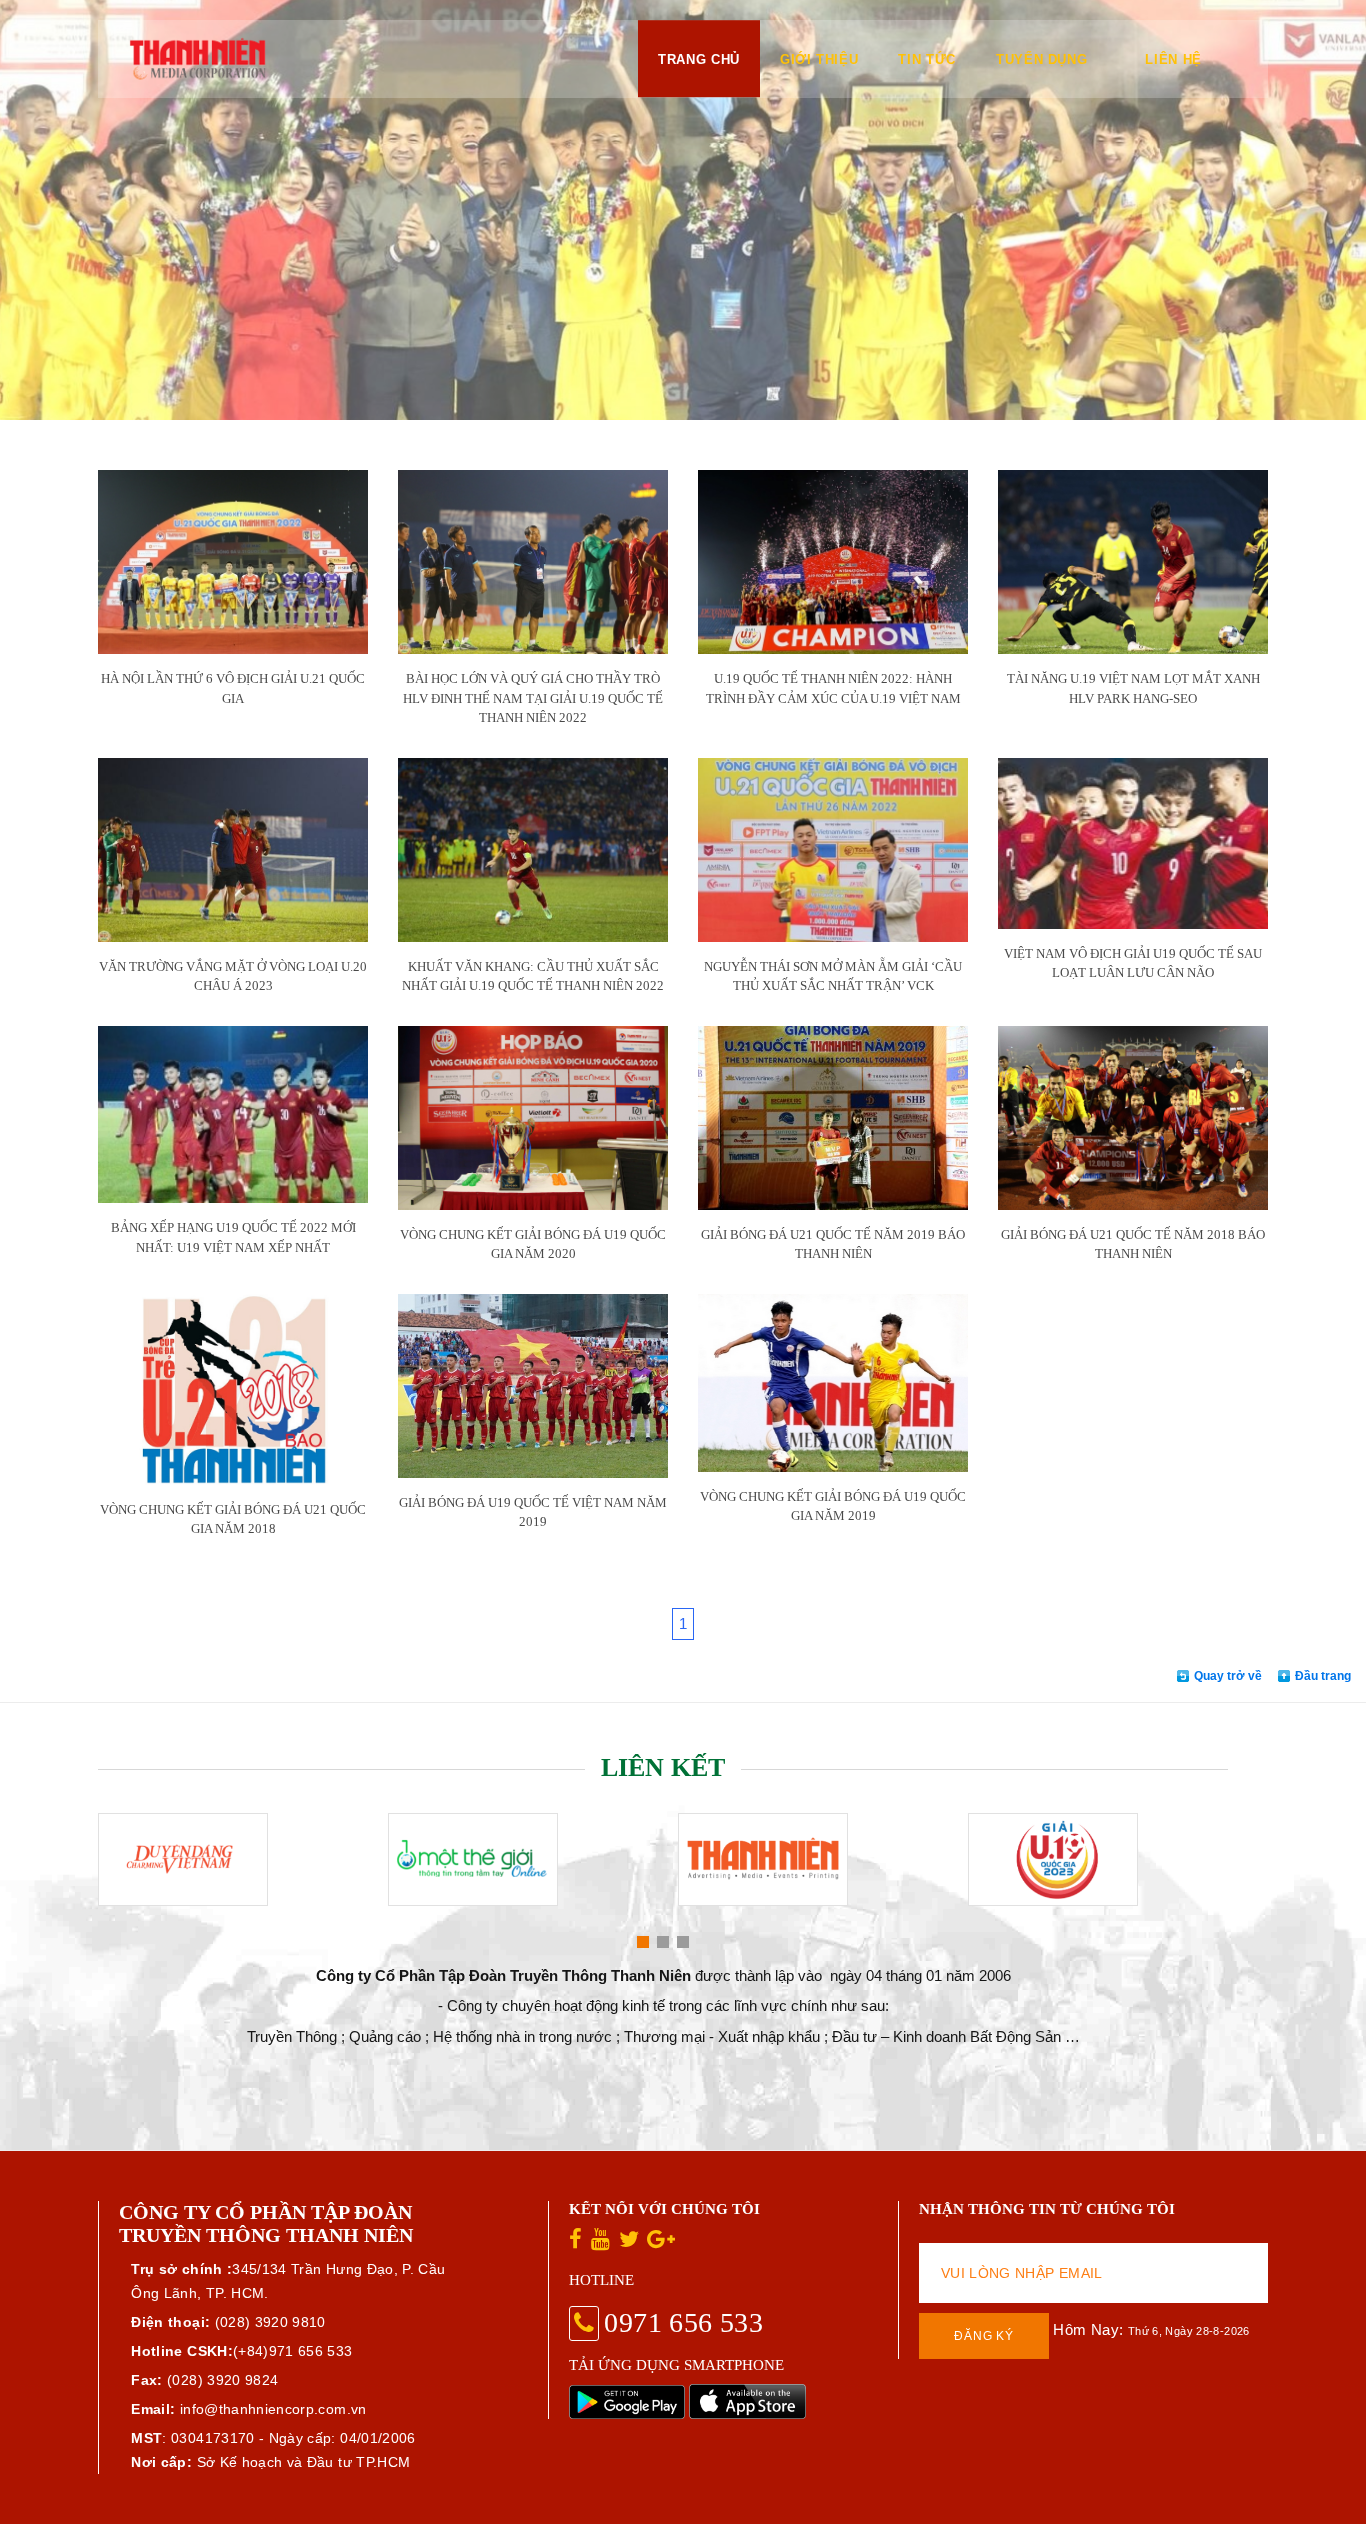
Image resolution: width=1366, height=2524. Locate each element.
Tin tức (927, 59)
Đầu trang (1323, 1676)
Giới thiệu (819, 59)
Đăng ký (984, 2336)
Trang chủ (699, 59)
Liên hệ (1173, 59)
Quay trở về (1228, 1676)
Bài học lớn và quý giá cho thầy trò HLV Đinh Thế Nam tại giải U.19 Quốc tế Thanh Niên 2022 (533, 698)
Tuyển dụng (1042, 59)
